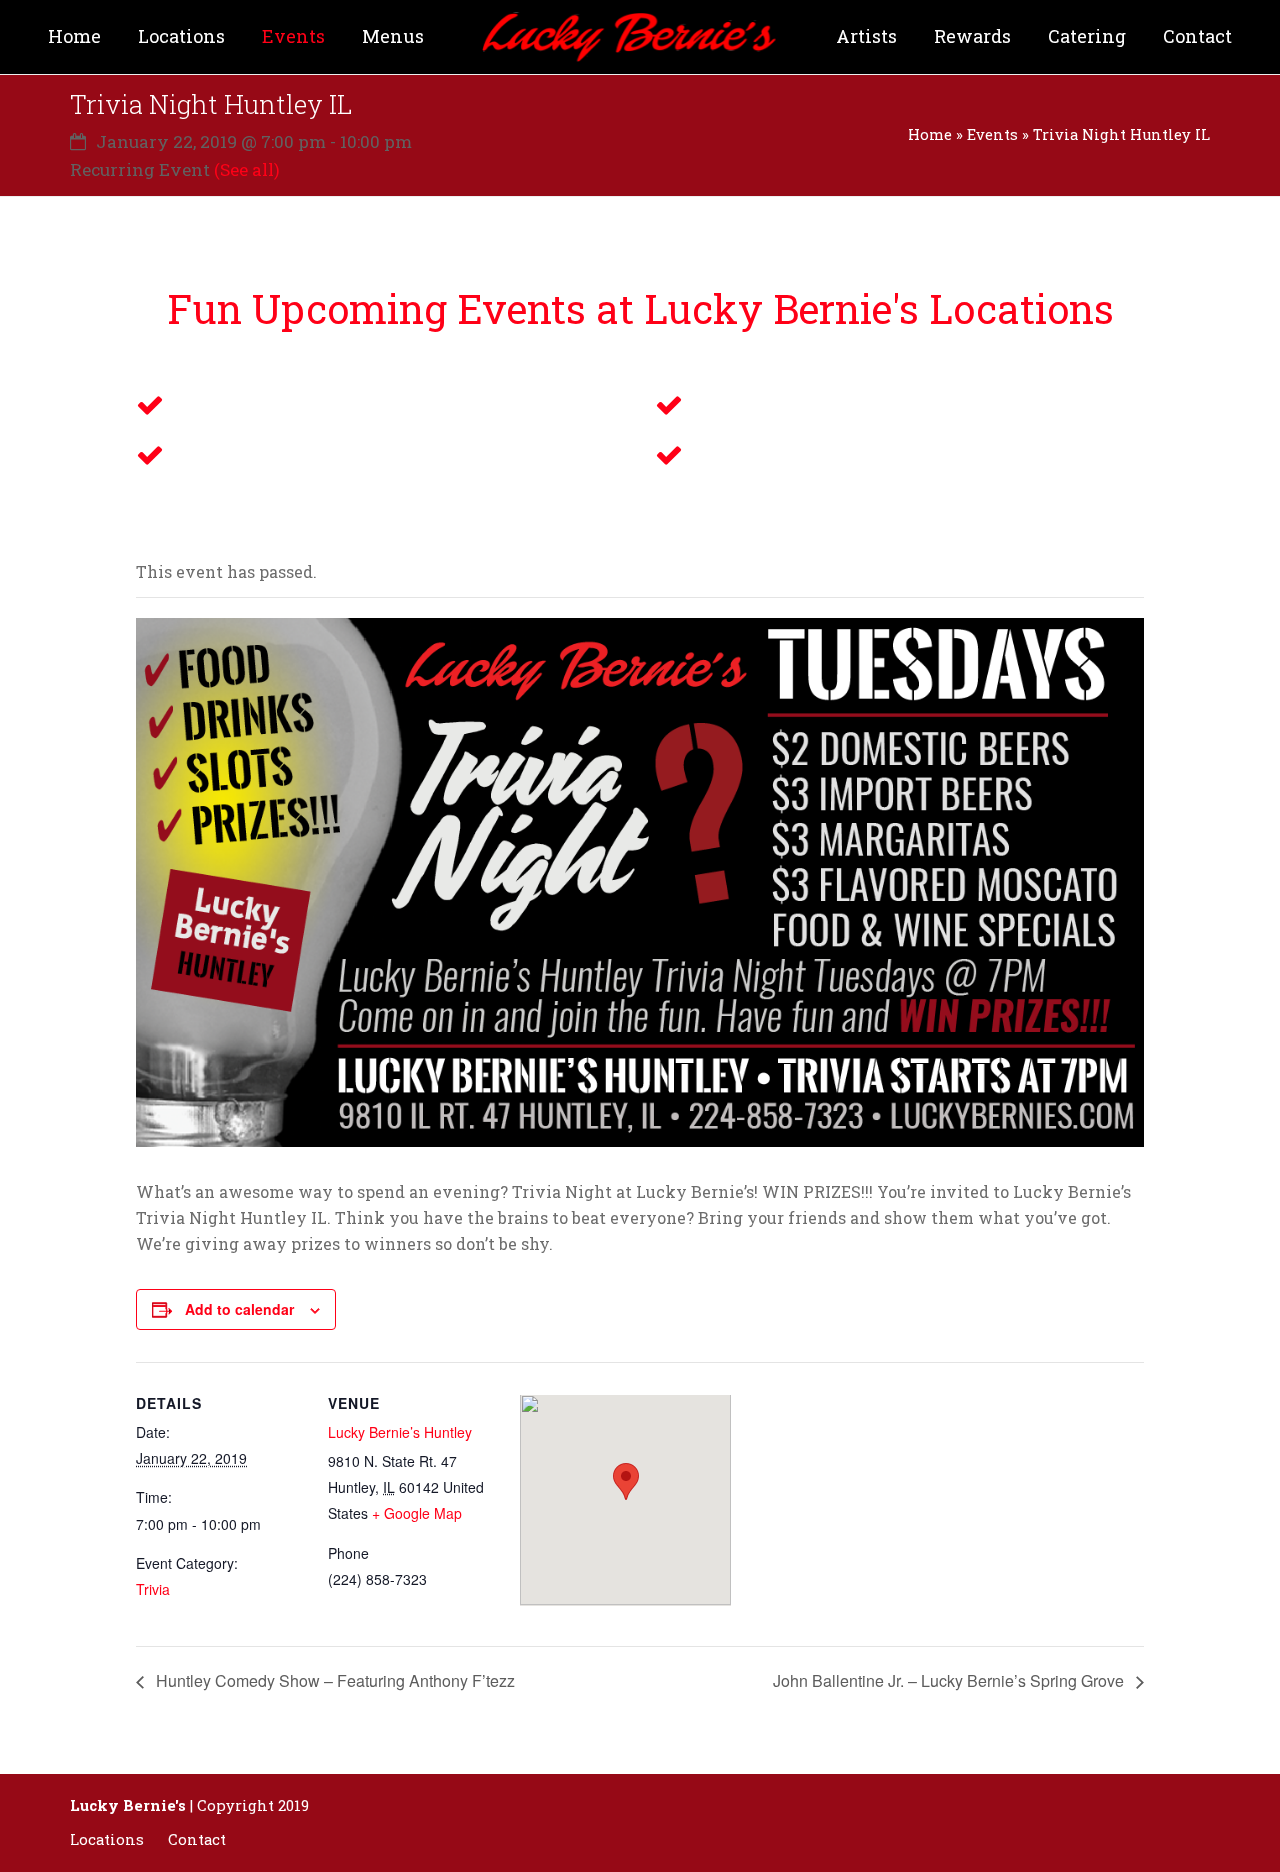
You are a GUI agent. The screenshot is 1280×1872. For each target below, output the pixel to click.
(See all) (247, 169)
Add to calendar (239, 1309)
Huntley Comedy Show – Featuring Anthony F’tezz (333, 1680)
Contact (197, 1839)
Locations (107, 1839)
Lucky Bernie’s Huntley (400, 1432)
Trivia (153, 1589)
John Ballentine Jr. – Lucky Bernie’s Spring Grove (950, 1680)
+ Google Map (417, 1513)
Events (992, 134)
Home (930, 134)
